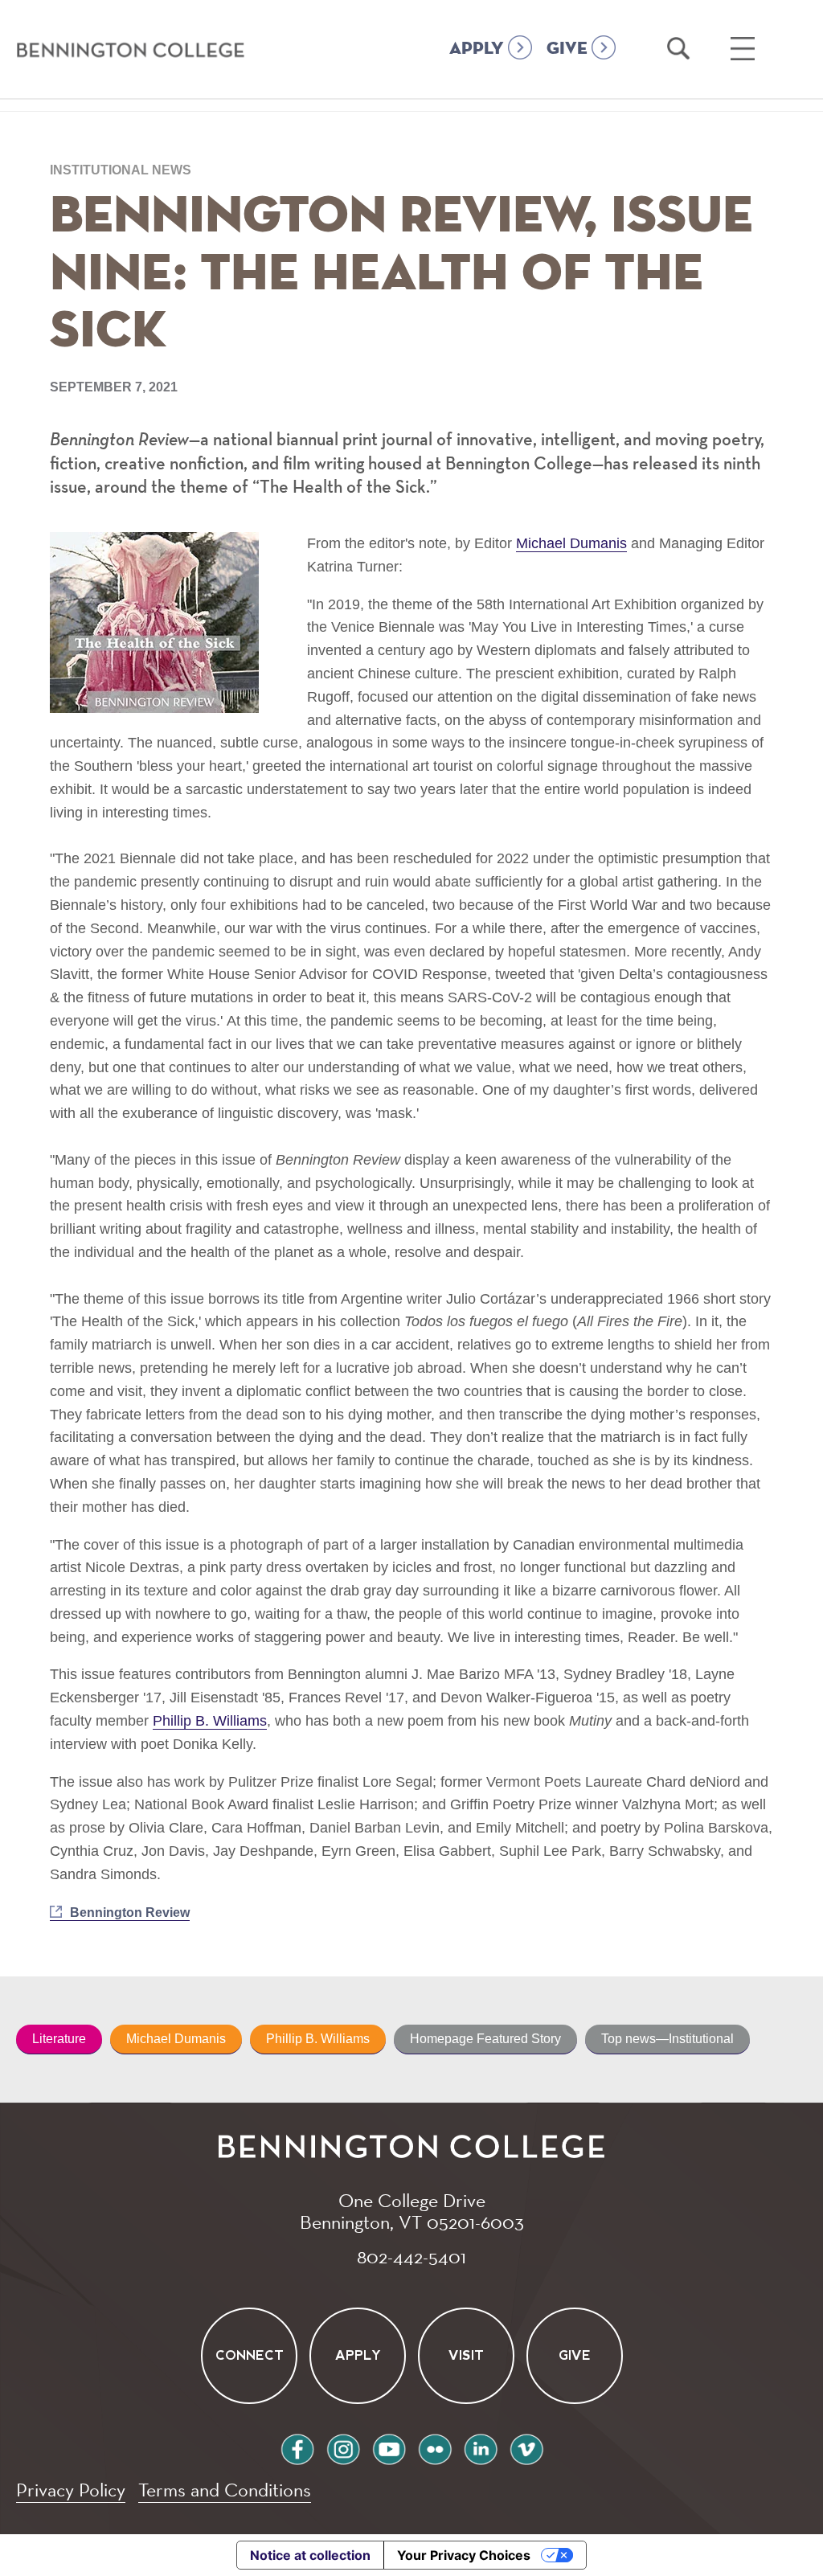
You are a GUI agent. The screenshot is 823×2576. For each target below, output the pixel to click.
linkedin (481, 2447)
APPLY (477, 49)
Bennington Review (130, 1913)
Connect (249, 2356)
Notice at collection (310, 2555)
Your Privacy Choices (464, 2555)
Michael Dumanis (571, 543)
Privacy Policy (71, 2490)
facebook (297, 2447)
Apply (357, 2356)
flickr (435, 2447)
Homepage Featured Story (485, 2039)
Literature (59, 2039)
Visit (466, 2356)
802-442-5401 (411, 2256)
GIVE (567, 49)
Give (575, 2356)
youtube (389, 2447)
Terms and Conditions (225, 2490)
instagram (343, 2447)
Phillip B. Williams (210, 1721)
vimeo (526, 2447)
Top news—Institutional (667, 2039)
